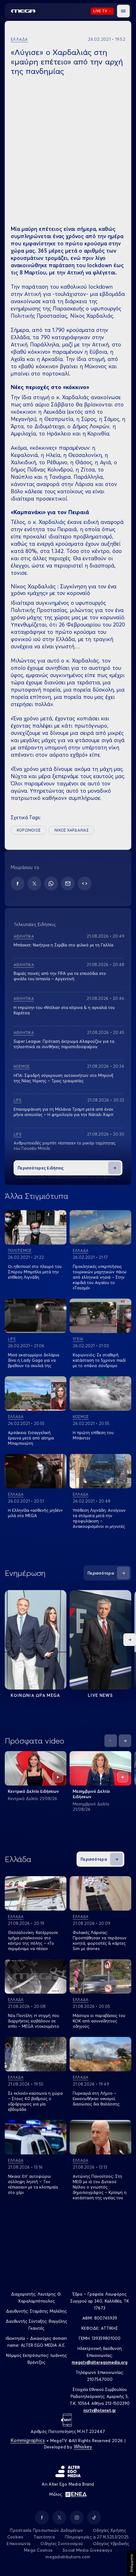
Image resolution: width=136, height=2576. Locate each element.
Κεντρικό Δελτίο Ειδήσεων (33, 1791)
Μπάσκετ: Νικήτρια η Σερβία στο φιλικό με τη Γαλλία (63, 945)
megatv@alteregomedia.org (100, 2362)
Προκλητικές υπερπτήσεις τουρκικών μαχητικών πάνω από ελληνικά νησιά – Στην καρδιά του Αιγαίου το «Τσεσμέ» (100, 1277)
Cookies (15, 2537)
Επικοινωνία (19, 2543)
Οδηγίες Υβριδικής (111, 2543)
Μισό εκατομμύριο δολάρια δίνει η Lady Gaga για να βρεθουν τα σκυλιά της (34, 1360)
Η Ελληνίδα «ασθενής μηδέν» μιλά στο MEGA (35, 1513)
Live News (100, 1695)
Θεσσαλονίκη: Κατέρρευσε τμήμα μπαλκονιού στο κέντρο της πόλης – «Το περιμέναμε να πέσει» (33, 1940)
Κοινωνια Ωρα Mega (35, 1695)
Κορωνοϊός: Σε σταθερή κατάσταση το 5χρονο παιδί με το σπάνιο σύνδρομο (99, 1360)
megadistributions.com (68, 2557)
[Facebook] (18, 883)
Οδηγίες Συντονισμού (62, 2543)
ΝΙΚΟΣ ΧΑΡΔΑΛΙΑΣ (71, 830)
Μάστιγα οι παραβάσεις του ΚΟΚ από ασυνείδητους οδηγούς (99, 2021)
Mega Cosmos (38, 2550)
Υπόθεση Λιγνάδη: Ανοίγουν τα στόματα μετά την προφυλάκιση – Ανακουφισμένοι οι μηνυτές (99, 1518)
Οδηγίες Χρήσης (110, 2530)
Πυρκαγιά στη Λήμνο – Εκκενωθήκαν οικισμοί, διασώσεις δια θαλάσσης (96, 2099)
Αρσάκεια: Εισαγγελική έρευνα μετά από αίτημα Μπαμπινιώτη (31, 1438)
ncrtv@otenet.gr (100, 2410)
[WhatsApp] (51, 883)
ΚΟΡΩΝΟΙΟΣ (29, 830)
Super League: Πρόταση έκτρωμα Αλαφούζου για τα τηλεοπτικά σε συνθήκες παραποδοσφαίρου (64, 1044)
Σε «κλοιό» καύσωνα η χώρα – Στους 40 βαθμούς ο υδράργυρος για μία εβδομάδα (35, 2101)
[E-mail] (68, 883)
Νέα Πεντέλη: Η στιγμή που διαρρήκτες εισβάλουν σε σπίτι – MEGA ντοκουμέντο (34, 2021)
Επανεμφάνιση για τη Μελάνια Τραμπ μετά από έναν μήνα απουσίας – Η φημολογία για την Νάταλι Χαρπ (63, 1112)
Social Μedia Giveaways (87, 2550)
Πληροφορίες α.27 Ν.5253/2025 (97, 2537)
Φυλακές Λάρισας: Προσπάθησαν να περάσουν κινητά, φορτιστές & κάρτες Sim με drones (100, 1940)
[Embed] (85, 883)
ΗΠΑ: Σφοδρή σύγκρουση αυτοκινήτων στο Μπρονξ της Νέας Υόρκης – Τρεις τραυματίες (63, 1078)
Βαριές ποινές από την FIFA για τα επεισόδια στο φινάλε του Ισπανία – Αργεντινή (60, 976)
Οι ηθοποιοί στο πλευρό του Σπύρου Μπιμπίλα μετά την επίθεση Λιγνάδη (35, 1272)
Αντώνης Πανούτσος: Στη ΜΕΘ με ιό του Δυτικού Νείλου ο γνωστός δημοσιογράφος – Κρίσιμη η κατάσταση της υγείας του (100, 2187)
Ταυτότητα (44, 2537)
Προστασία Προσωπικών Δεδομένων (46, 2530)
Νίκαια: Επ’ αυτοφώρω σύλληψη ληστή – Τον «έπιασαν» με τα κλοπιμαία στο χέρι (33, 2184)
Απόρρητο (131, 2563)
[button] (123, 11)
